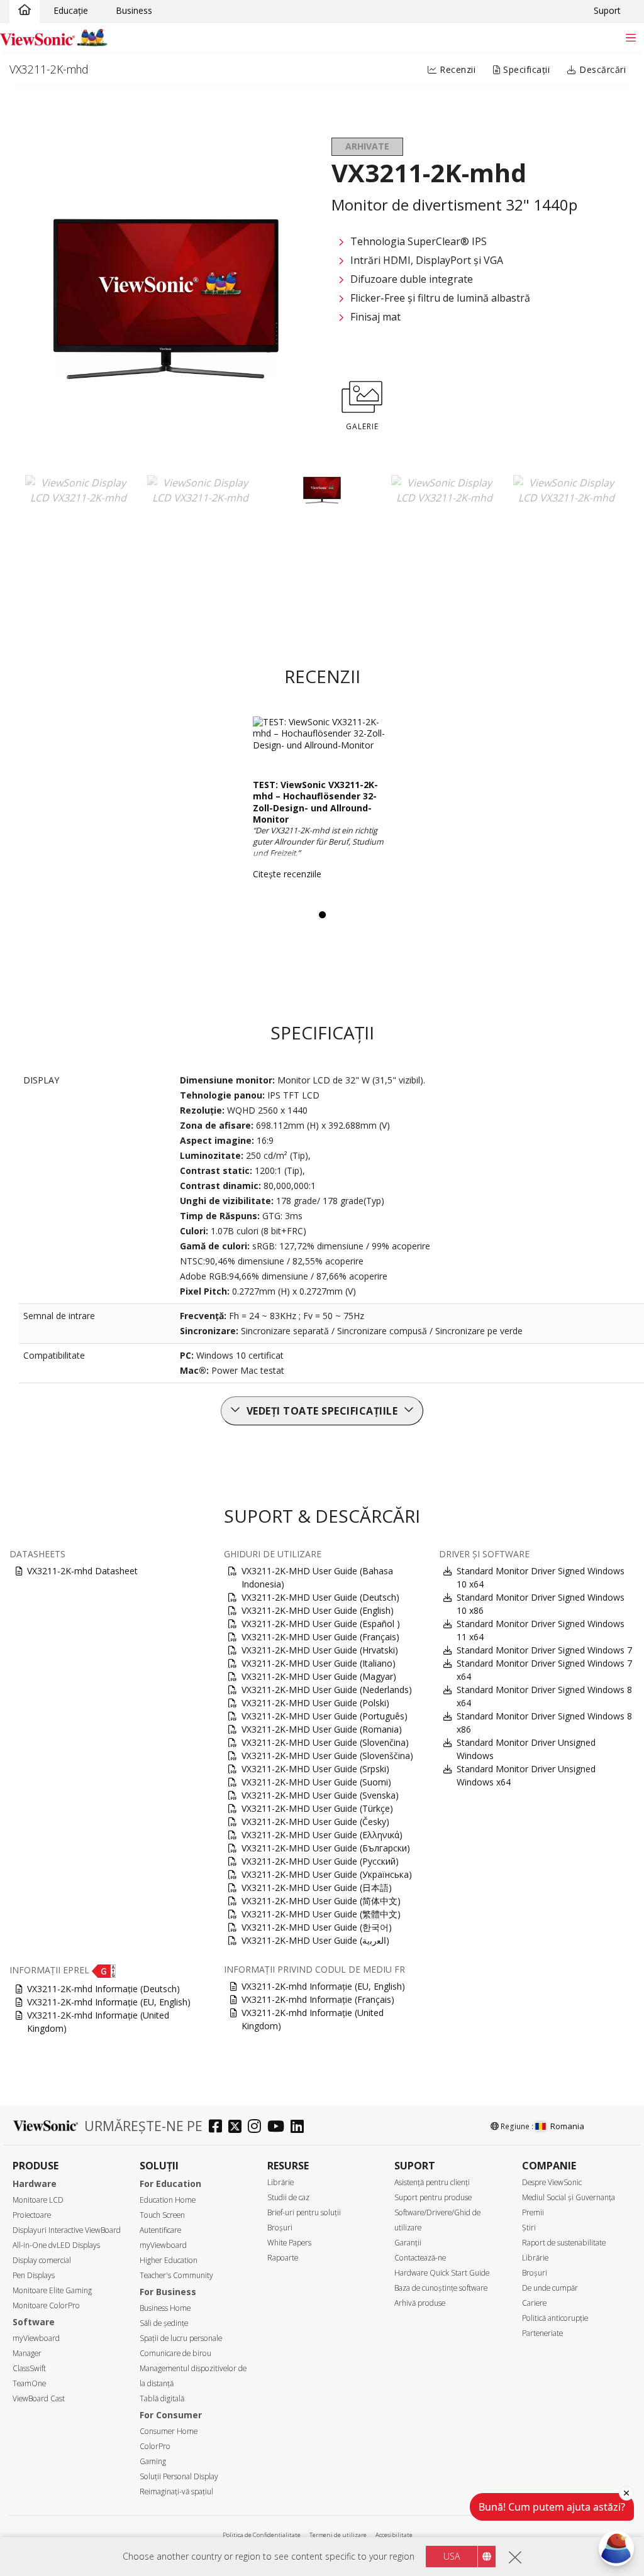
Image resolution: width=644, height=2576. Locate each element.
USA (452, 2556)
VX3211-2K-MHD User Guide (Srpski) (315, 1769)
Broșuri (280, 2228)
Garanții (408, 2243)
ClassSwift (29, 2368)
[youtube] (279, 2128)
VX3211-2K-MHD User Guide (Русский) (320, 1861)
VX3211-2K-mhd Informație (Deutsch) (103, 1989)
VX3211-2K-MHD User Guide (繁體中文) (321, 1914)
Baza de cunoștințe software (441, 2288)
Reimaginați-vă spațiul (176, 2491)
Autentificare (160, 2230)
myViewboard (36, 2338)
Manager (27, 2353)
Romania (567, 2126)
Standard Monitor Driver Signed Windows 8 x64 (544, 1696)
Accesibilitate (394, 2535)
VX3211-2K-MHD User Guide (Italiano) (319, 1663)
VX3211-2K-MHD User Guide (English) (318, 1610)
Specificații (525, 69)
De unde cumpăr (550, 2288)
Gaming (153, 2461)
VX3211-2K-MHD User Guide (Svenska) (320, 1795)
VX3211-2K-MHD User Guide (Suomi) (316, 1782)
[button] (104, 1970)
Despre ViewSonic (552, 2182)
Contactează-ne (420, 2258)
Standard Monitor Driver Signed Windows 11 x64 (541, 1630)
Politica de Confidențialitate (262, 2535)
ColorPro (155, 2446)
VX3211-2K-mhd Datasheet (82, 1571)
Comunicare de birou (175, 2353)
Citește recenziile (287, 874)
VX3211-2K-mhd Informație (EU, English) (109, 2002)
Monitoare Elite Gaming (52, 2290)
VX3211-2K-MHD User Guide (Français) (320, 1637)
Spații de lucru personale (181, 2338)
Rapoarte (283, 2258)
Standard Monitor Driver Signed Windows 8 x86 (544, 1723)
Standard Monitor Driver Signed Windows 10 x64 (541, 1577)
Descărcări (602, 69)
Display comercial (42, 2260)
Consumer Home (169, 2431)
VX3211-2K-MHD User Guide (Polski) (315, 1703)
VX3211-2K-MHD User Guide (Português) (325, 1716)
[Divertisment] (25, 11)
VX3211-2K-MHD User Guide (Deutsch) (320, 1597)
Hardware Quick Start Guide (442, 2273)
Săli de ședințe (164, 2323)
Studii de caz (288, 2197)
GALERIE (362, 426)
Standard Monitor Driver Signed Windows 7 (544, 1650)
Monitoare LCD (38, 2200)
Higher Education (169, 2260)
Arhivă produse (420, 2303)
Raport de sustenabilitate (564, 2243)
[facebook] (219, 2128)
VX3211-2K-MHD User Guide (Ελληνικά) (322, 1835)
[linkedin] (300, 2128)
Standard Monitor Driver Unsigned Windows (526, 1749)
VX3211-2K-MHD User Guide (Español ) (321, 1624)
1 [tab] (322, 915)
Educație (71, 10)
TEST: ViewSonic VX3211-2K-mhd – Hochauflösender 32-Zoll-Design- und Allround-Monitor (315, 802)
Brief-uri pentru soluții (304, 2212)
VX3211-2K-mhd (49, 69)
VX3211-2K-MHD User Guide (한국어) (317, 1927)
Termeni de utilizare (338, 2535)
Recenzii (457, 69)
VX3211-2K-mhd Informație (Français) (318, 1999)
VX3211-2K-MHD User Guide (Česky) (315, 1822)
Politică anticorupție (555, 2318)
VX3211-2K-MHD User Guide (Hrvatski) (320, 1650)
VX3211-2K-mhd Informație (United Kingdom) (98, 2022)
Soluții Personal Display (179, 2476)
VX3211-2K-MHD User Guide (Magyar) (319, 1676)
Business (134, 10)
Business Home (165, 2308)
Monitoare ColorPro (46, 2305)
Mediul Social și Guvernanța (569, 2197)
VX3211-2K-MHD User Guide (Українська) (327, 1874)
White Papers (289, 2243)
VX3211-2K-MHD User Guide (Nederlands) (327, 1690)
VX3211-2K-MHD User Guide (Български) (326, 1848)
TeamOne (29, 2383)
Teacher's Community (176, 2275)
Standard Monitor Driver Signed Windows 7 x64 (544, 1670)
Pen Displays (34, 2275)
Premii (533, 2212)
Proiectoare (32, 2215)
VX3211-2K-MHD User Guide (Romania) (322, 1729)
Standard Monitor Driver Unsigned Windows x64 (526, 1775)
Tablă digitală (162, 2398)
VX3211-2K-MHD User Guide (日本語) (317, 1888)
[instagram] (258, 2128)
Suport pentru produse (433, 2197)
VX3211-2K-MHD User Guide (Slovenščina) (327, 1756)
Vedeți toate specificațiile (322, 1411)
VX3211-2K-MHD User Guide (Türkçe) (317, 1808)
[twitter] (238, 2128)
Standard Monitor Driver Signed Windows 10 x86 (541, 1604)
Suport (607, 10)
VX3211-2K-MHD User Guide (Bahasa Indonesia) (317, 1577)
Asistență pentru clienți (432, 2182)
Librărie (280, 2182)
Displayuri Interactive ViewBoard (67, 2230)
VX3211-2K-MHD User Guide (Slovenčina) (325, 1742)
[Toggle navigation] (630, 37)
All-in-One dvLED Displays (56, 2245)
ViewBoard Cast (39, 2398)
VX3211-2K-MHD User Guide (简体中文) (321, 1901)
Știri (529, 2228)
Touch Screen (162, 2215)
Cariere (534, 2303)
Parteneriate (542, 2333)
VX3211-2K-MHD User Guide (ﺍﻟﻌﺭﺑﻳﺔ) (315, 1940)
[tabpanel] (322, 803)
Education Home (168, 2200)
